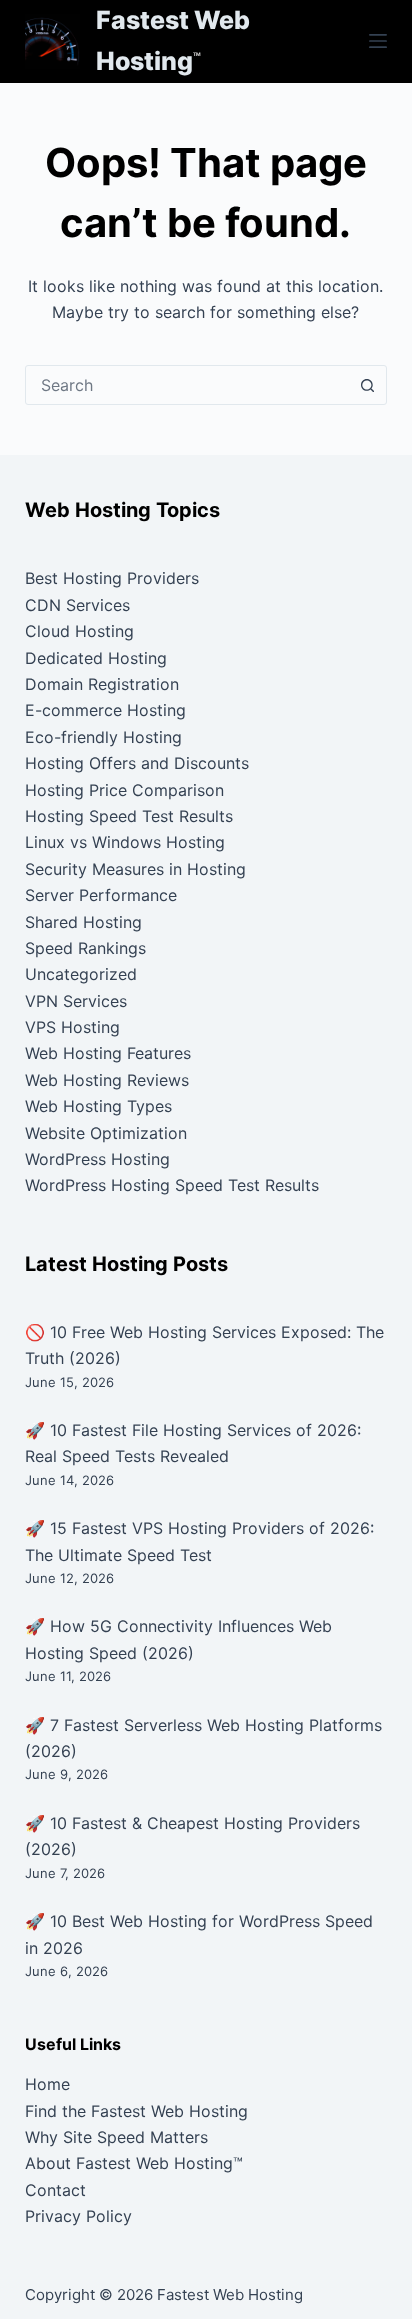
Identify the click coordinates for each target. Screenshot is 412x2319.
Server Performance (101, 895)
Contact (55, 2190)
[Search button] (367, 385)
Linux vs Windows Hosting (125, 842)
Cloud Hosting (79, 631)
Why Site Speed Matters (116, 2137)
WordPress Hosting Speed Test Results (172, 1185)
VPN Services (76, 1001)
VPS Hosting (72, 1027)
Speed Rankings (85, 948)
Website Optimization (106, 1133)
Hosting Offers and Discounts (137, 763)
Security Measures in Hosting (135, 869)
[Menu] (378, 41)
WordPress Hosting (97, 1159)
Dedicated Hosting (96, 658)
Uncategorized (81, 974)
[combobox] (187, 385)
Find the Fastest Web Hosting (136, 2111)
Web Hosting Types (98, 1106)
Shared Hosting (83, 922)
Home (47, 2084)
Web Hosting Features (108, 1053)
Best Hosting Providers (112, 578)
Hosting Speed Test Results (129, 816)
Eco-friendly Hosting (103, 737)
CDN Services (77, 605)
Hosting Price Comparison (124, 790)
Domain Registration (102, 684)
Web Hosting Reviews (107, 1080)
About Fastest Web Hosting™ (134, 2163)
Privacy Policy (78, 2216)
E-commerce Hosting (105, 710)
